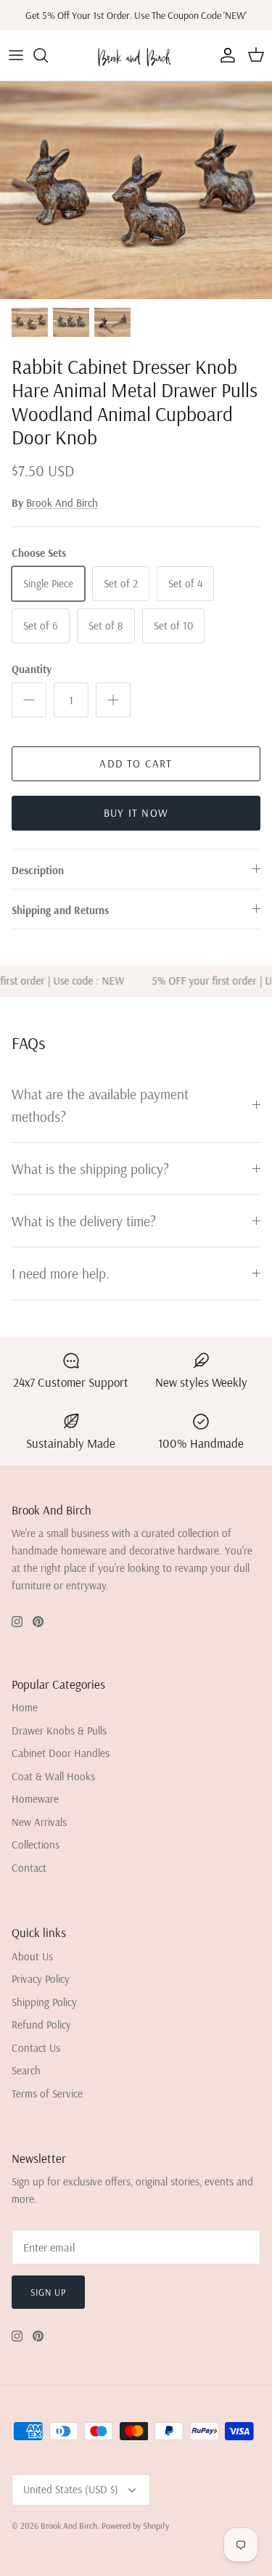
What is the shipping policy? (90, 1169)
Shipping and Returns (60, 910)
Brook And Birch (62, 503)
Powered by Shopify (135, 2526)
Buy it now (136, 813)
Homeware (35, 1799)
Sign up (48, 2292)
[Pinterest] (38, 1622)
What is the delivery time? (84, 1221)
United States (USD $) (71, 2489)
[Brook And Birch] (136, 56)
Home (25, 1707)
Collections (36, 1845)
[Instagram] (17, 1622)
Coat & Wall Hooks (53, 1776)
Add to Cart (136, 763)
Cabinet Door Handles (61, 1753)
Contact (29, 1868)
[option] (136, 190)
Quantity (32, 669)
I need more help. (61, 1273)
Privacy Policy (41, 1979)
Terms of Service (47, 2094)
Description (38, 870)
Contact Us (36, 2048)
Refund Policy (41, 2025)
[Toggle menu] (16, 55)
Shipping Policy (44, 2002)
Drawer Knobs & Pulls (59, 1731)
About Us (32, 1956)
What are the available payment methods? (100, 1105)
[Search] (48, 55)
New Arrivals (39, 1822)
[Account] (224, 55)
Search (26, 2070)
